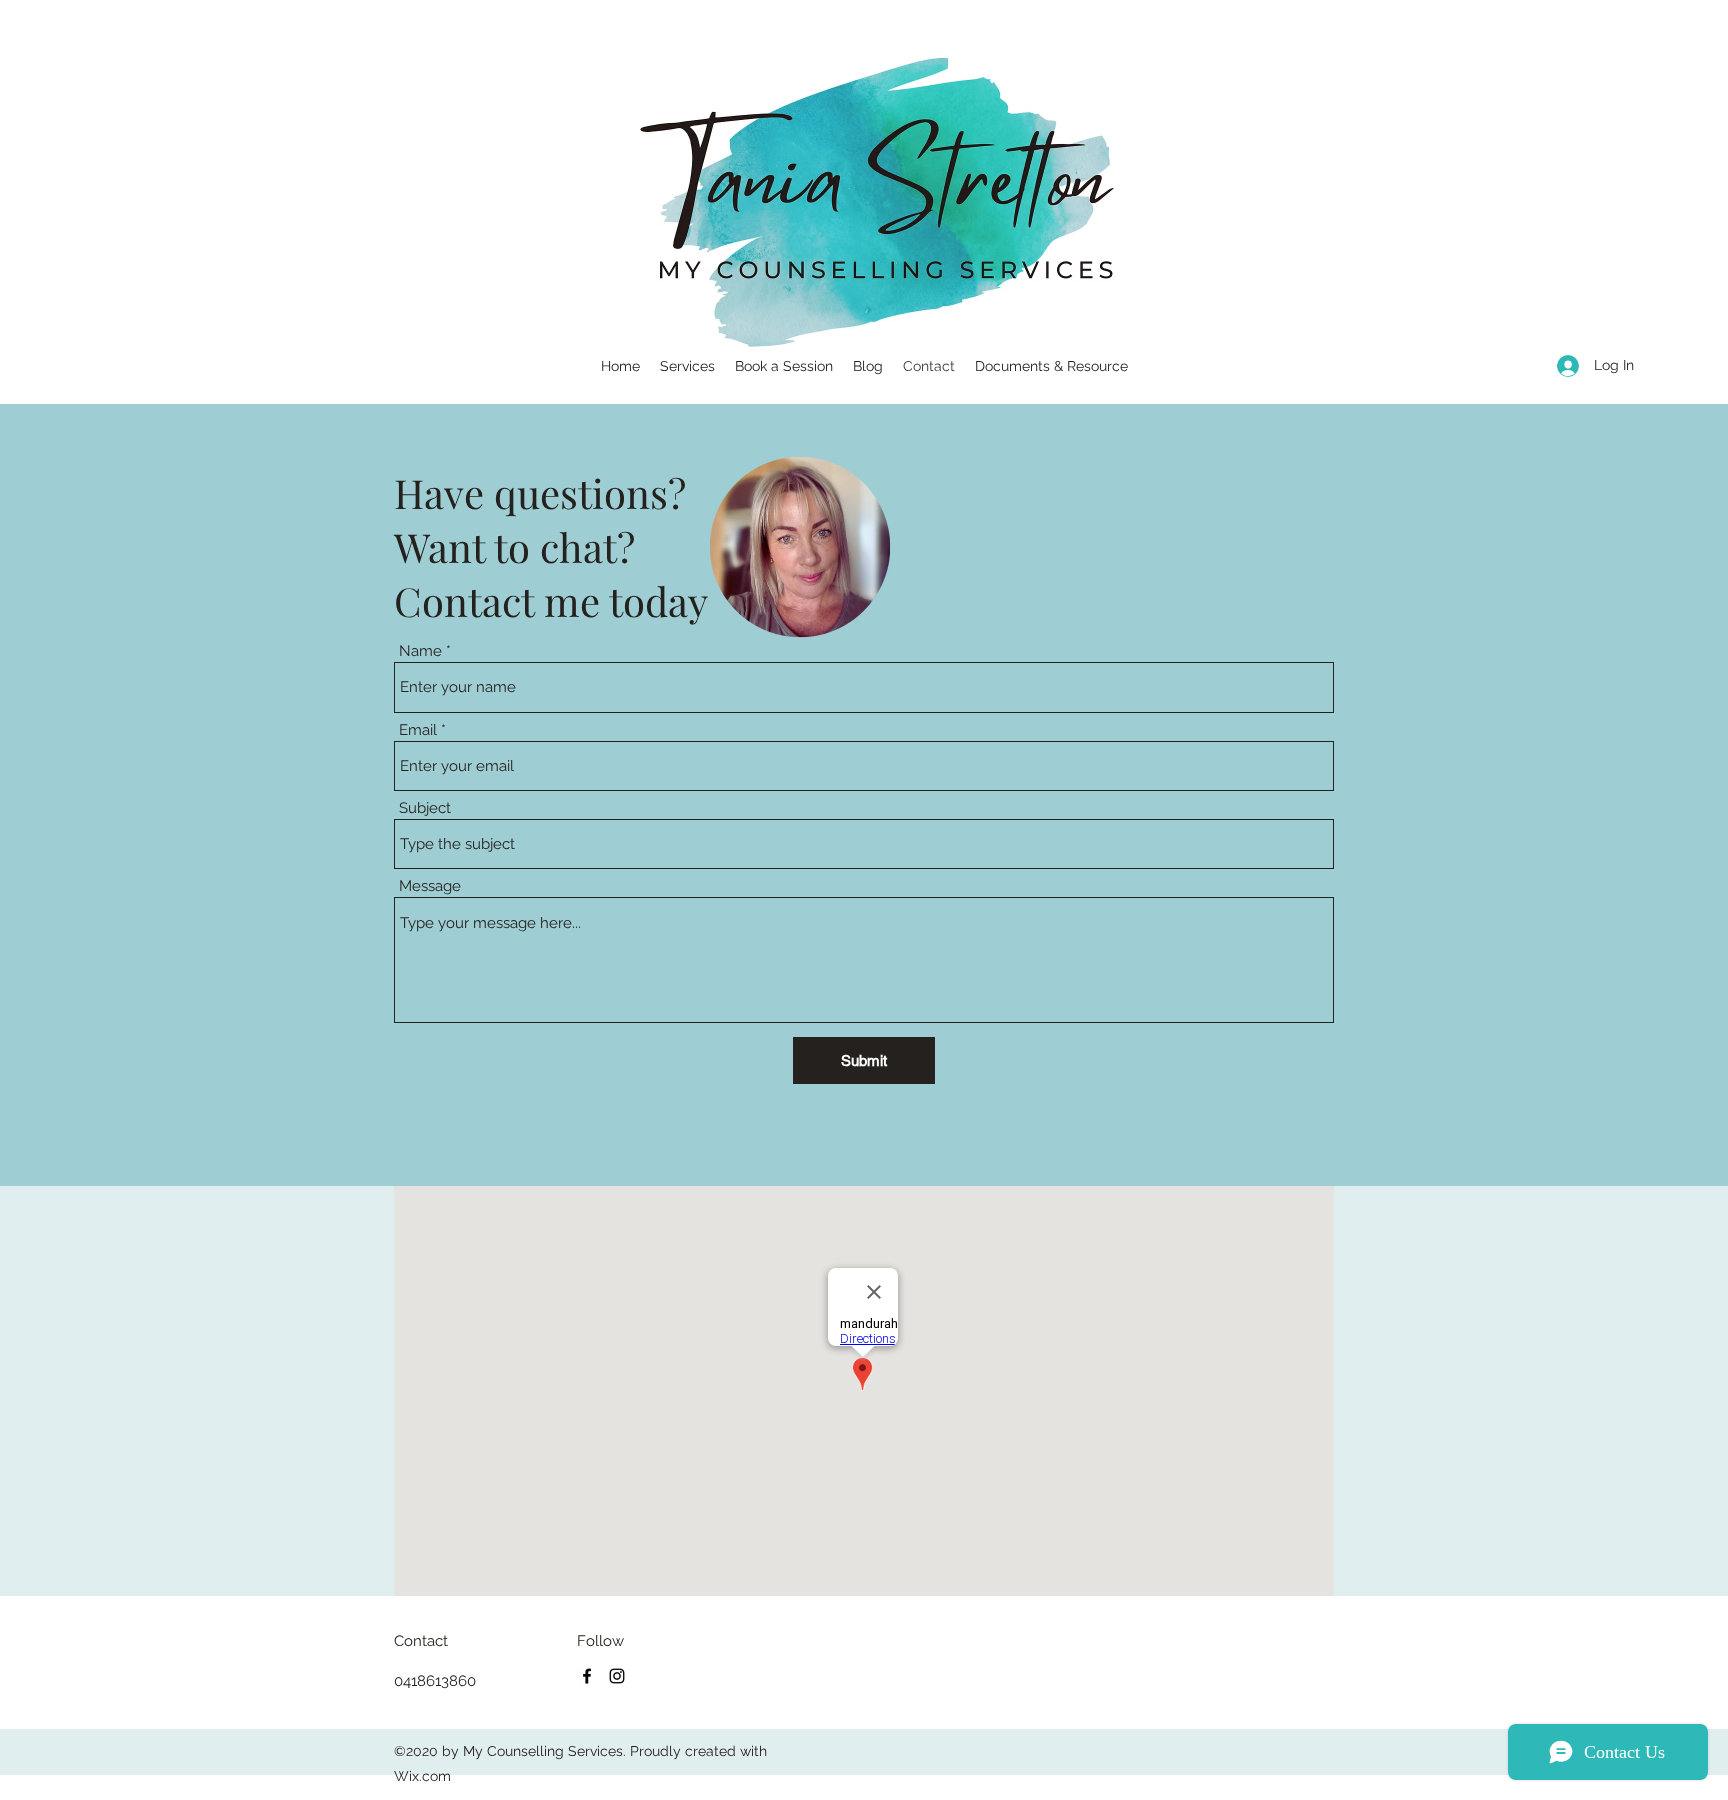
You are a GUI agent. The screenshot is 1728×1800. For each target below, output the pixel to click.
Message (430, 886)
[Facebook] (587, 1676)
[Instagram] (617, 1676)
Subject (425, 808)
